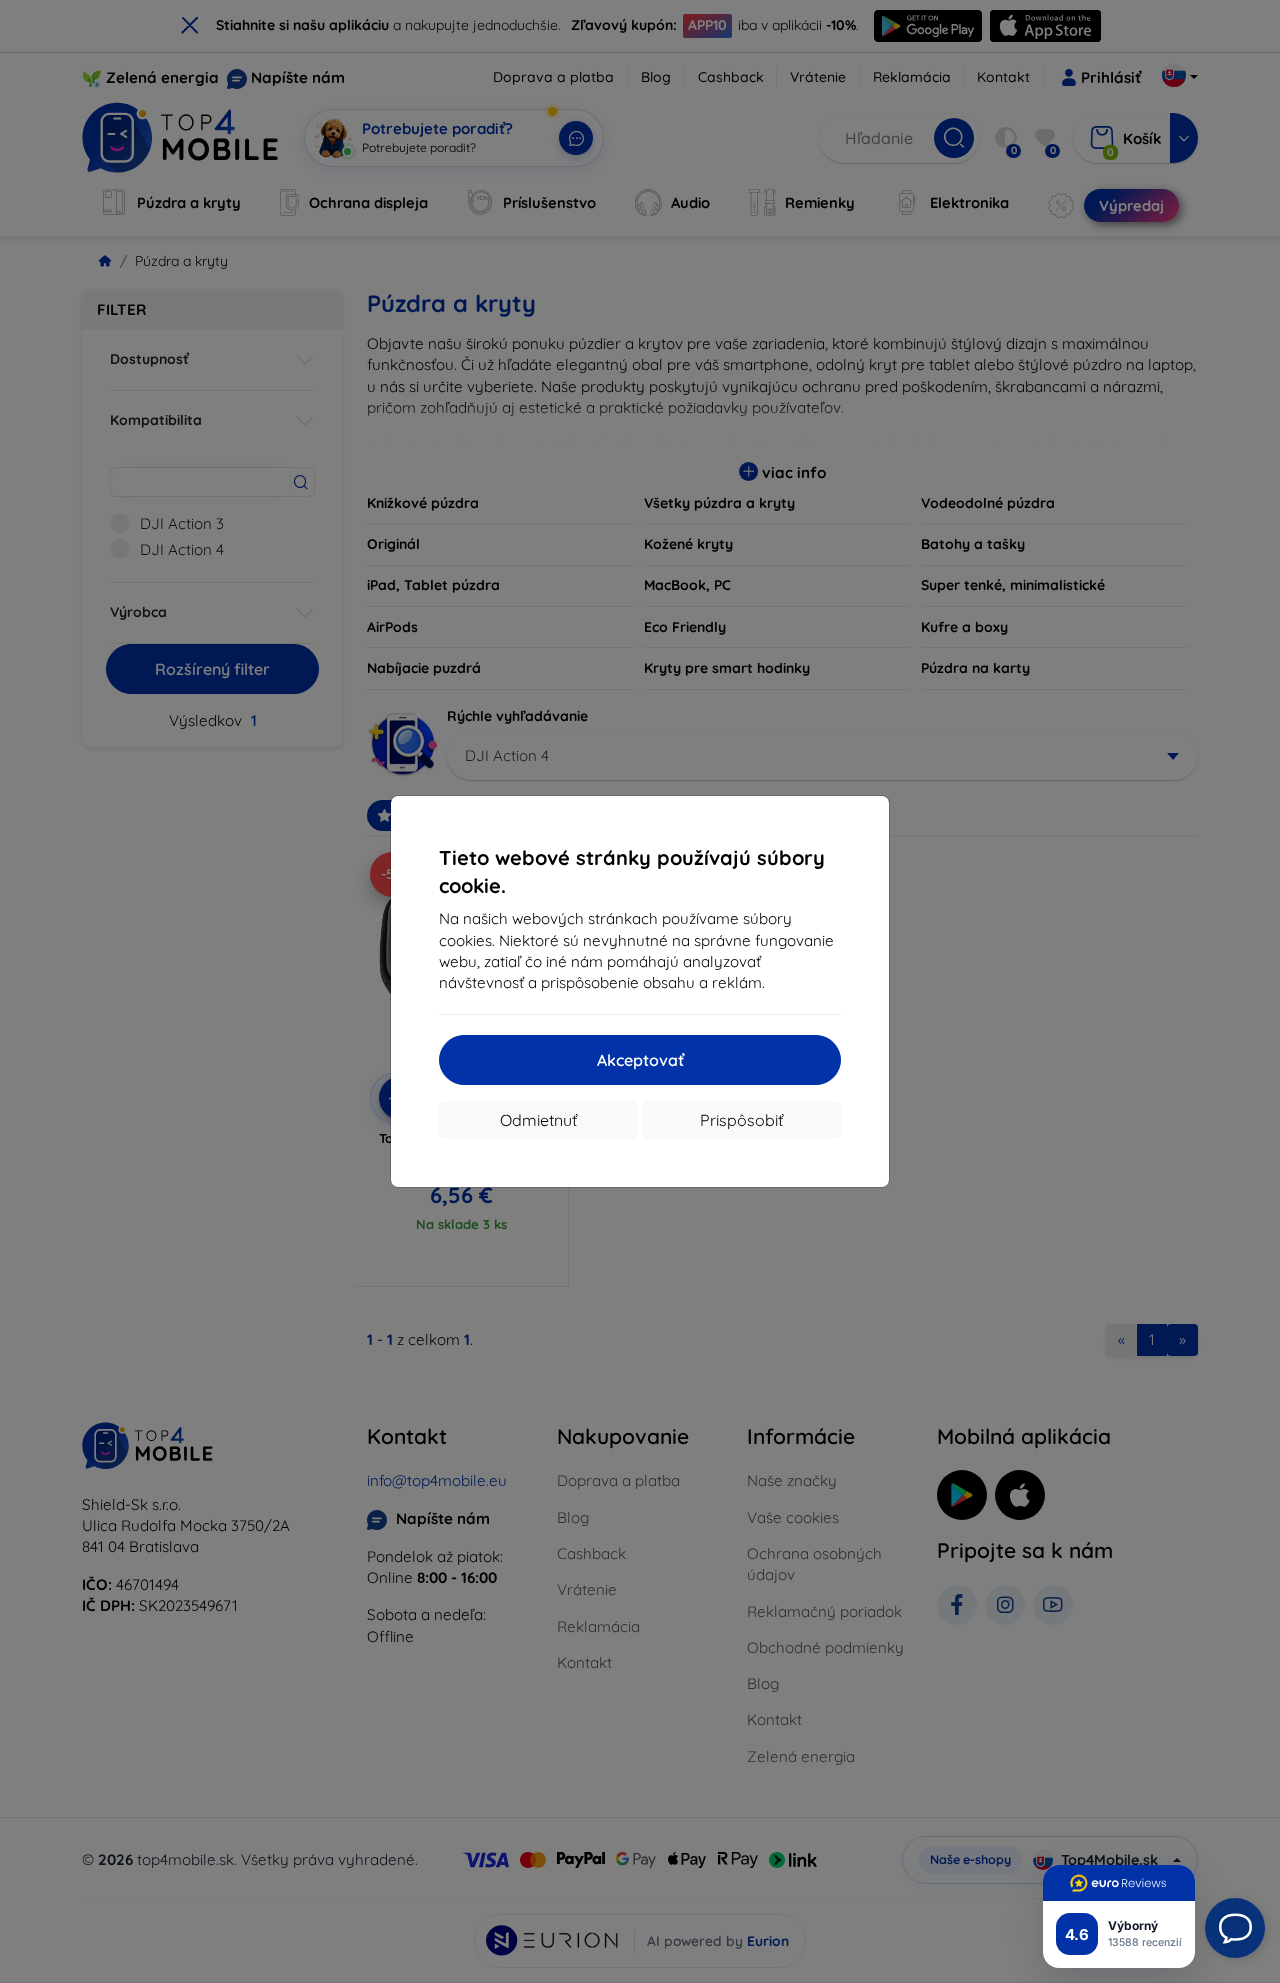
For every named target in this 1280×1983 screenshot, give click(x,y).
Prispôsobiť (741, 1120)
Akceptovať (640, 1060)
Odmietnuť (538, 1120)
